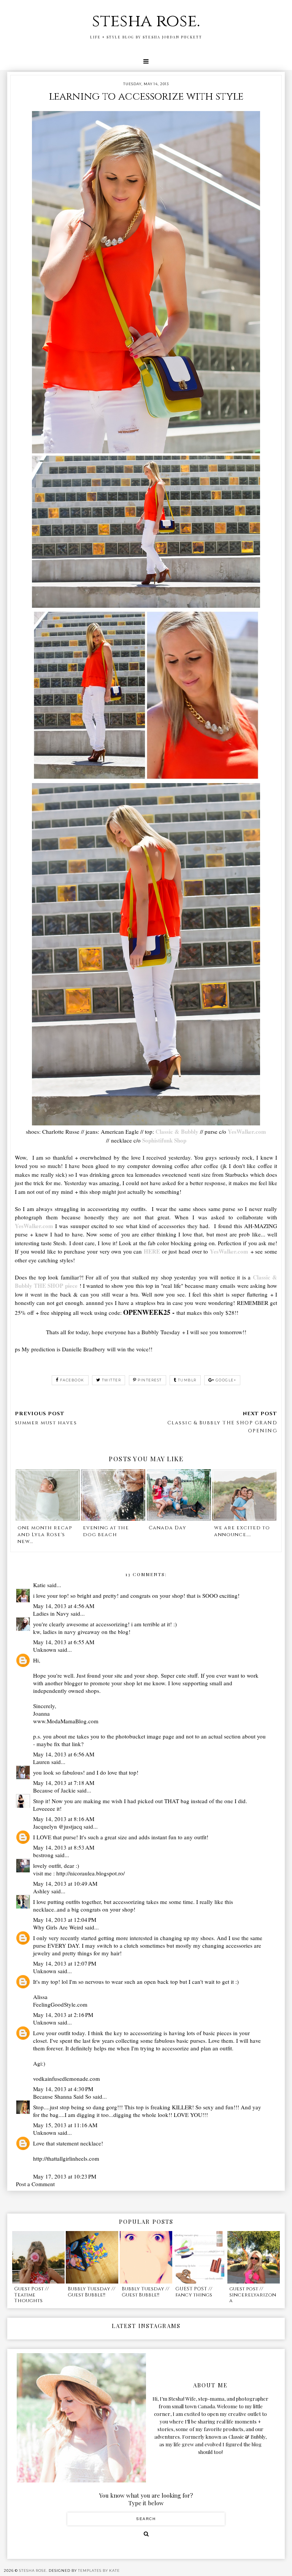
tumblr (187, 1380)
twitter (112, 1380)
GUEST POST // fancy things (194, 2292)
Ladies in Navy (51, 1613)
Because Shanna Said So (62, 2096)
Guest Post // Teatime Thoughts (31, 2295)
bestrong (43, 1855)
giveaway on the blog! (104, 1632)
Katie (39, 1585)
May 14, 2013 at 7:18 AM (64, 1783)
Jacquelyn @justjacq (58, 1826)
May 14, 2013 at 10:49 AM (65, 1883)
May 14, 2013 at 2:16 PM (63, 2015)
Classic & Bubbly (177, 1131)
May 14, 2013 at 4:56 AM (64, 1606)
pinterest (150, 1380)
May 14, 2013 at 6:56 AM (64, 1754)
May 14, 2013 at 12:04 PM (65, 1920)
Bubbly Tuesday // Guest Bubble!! (91, 2292)
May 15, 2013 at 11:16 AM (65, 2125)
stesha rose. (146, 21)
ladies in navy (60, 1632)
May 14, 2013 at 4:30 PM (63, 2089)
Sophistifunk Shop (164, 1140)
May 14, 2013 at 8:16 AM (64, 1819)
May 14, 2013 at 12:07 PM (65, 1963)
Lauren (41, 1762)
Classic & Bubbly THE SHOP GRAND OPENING (222, 1427)
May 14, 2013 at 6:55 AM (64, 1642)
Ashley (41, 1891)
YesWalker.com (247, 1131)
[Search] (146, 2534)
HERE (152, 1251)
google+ (226, 1380)
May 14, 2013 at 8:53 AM (64, 1847)
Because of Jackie (54, 1790)
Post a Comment (35, 2184)
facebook (72, 1380)
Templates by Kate (99, 2570)
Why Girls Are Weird (58, 1927)
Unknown (45, 1650)
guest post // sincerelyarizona (253, 2295)
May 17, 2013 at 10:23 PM (65, 2176)
